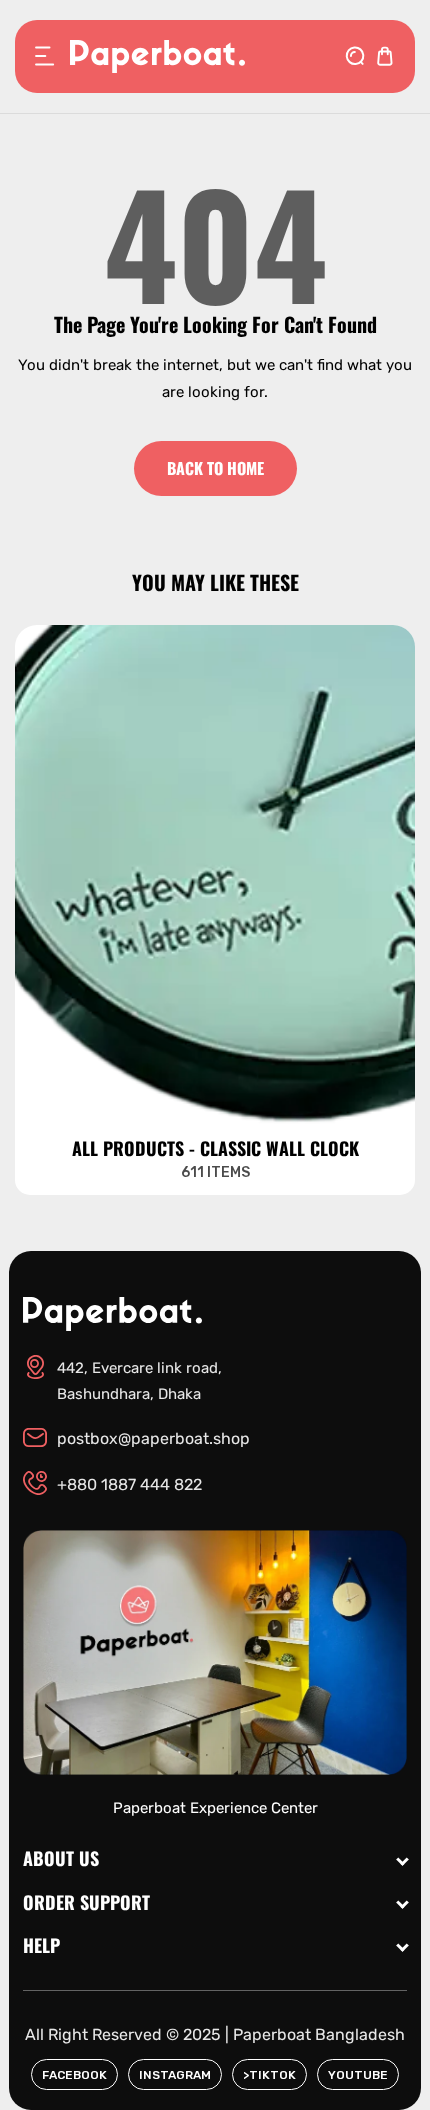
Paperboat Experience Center (215, 1808)
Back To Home (215, 468)
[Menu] (45, 56)
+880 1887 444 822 (129, 1484)
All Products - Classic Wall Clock (215, 1148)
